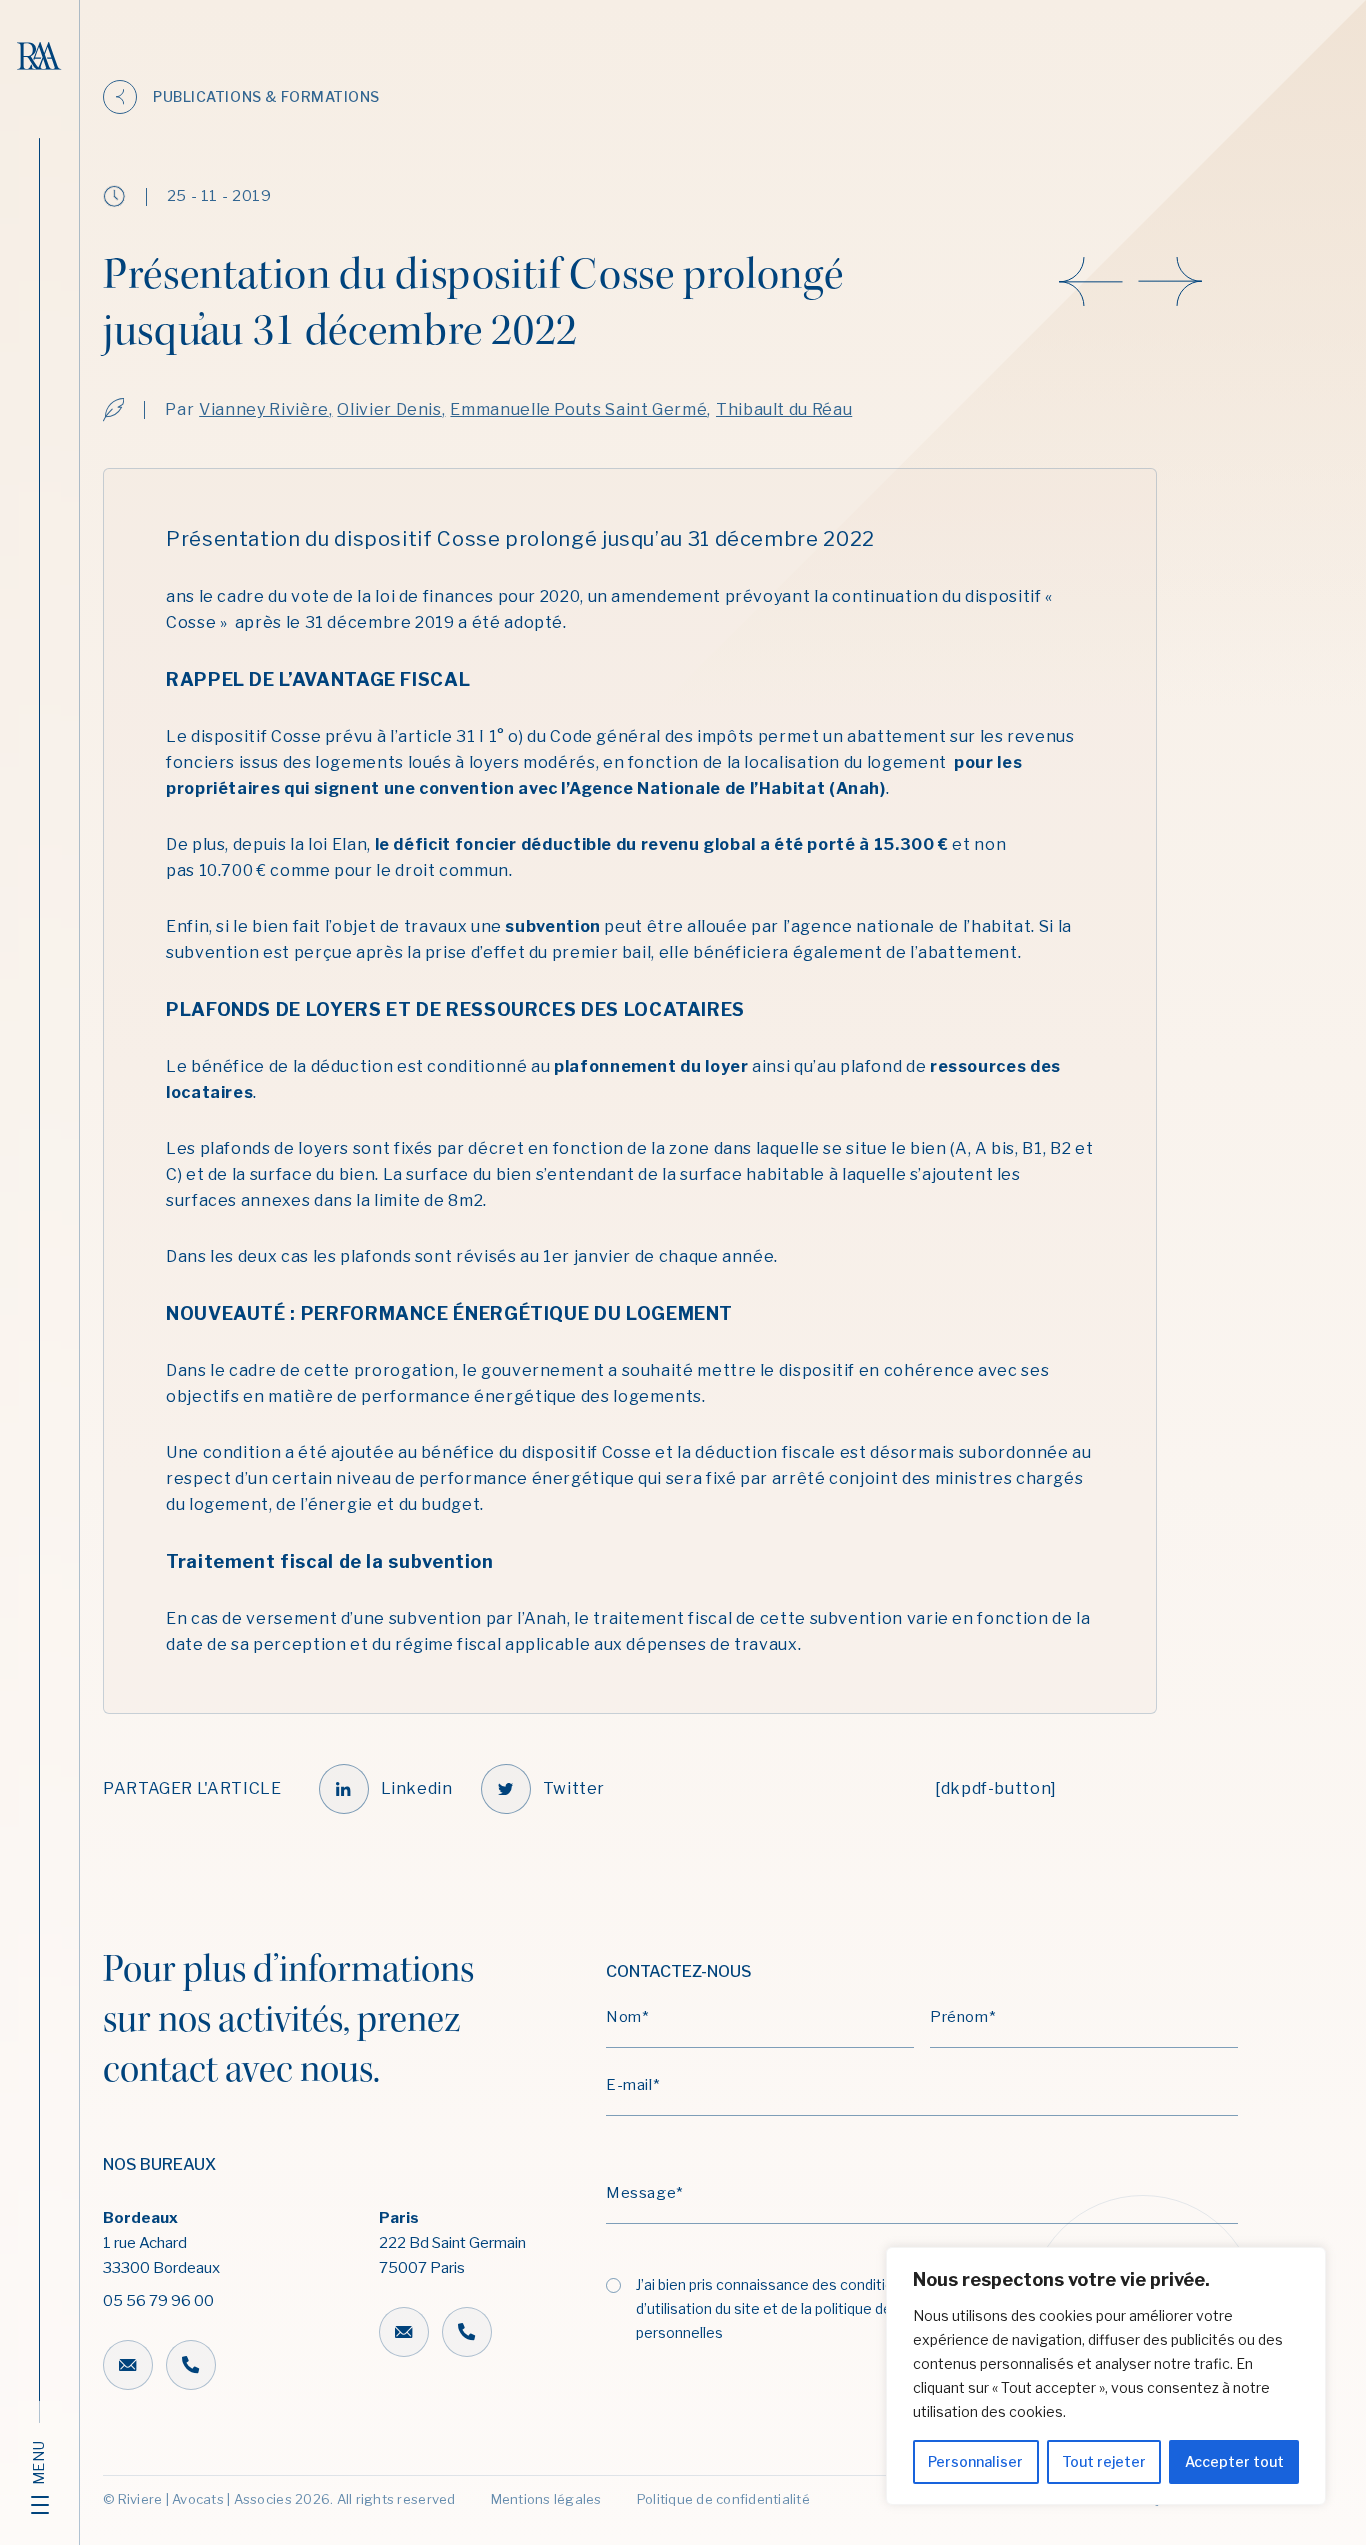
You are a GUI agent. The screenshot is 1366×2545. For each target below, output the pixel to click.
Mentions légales (546, 2499)
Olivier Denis (389, 409)
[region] (1106, 2376)
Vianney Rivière (264, 409)
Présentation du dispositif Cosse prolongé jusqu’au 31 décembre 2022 (520, 539)
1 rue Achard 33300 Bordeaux (161, 2259)
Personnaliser (975, 2461)
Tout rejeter (1104, 2461)
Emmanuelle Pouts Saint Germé (578, 409)
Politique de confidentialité (723, 2499)
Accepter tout (1234, 2461)
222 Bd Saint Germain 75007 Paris (452, 2243)
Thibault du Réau (784, 409)
